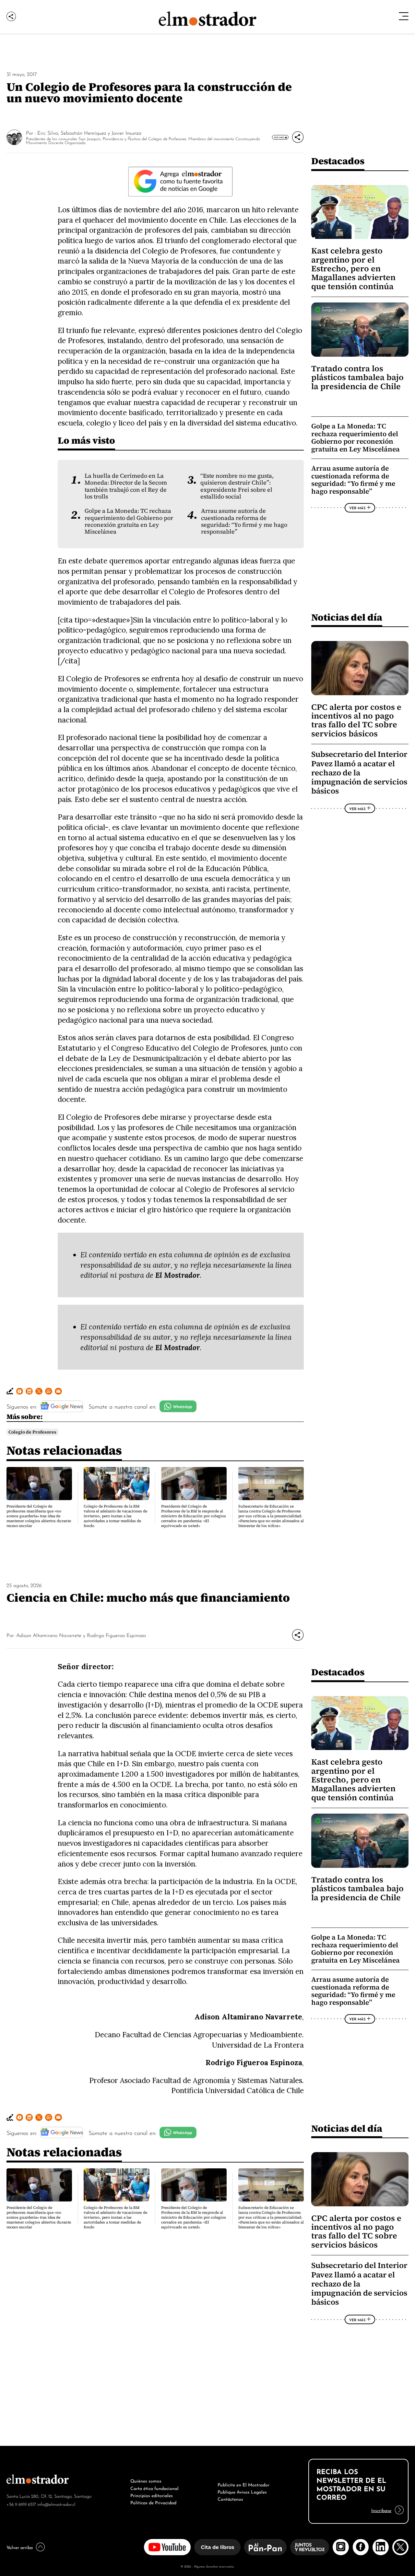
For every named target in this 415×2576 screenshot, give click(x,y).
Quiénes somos (146, 2480)
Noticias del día (347, 617)
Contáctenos (230, 2498)
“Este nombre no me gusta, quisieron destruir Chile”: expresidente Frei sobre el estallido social (237, 486)
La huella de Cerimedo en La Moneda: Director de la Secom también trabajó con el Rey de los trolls (126, 486)
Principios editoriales (152, 2495)
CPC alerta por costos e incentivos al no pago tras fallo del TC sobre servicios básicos (356, 720)
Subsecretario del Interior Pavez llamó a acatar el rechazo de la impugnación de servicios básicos (359, 773)
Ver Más (279, 137)
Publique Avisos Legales (242, 2491)
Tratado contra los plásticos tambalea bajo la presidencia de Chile (357, 377)
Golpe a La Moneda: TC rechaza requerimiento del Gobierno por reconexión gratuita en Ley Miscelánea (129, 521)
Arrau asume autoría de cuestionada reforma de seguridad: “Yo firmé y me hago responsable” (244, 521)
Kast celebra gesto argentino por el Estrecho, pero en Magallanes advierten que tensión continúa (353, 269)
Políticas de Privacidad (153, 2502)
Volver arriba (20, 2547)
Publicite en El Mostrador (243, 2484)
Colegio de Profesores (32, 1432)
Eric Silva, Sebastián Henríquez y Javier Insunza (89, 132)
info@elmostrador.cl (56, 2504)
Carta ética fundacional (154, 2488)
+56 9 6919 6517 (21, 2504)
